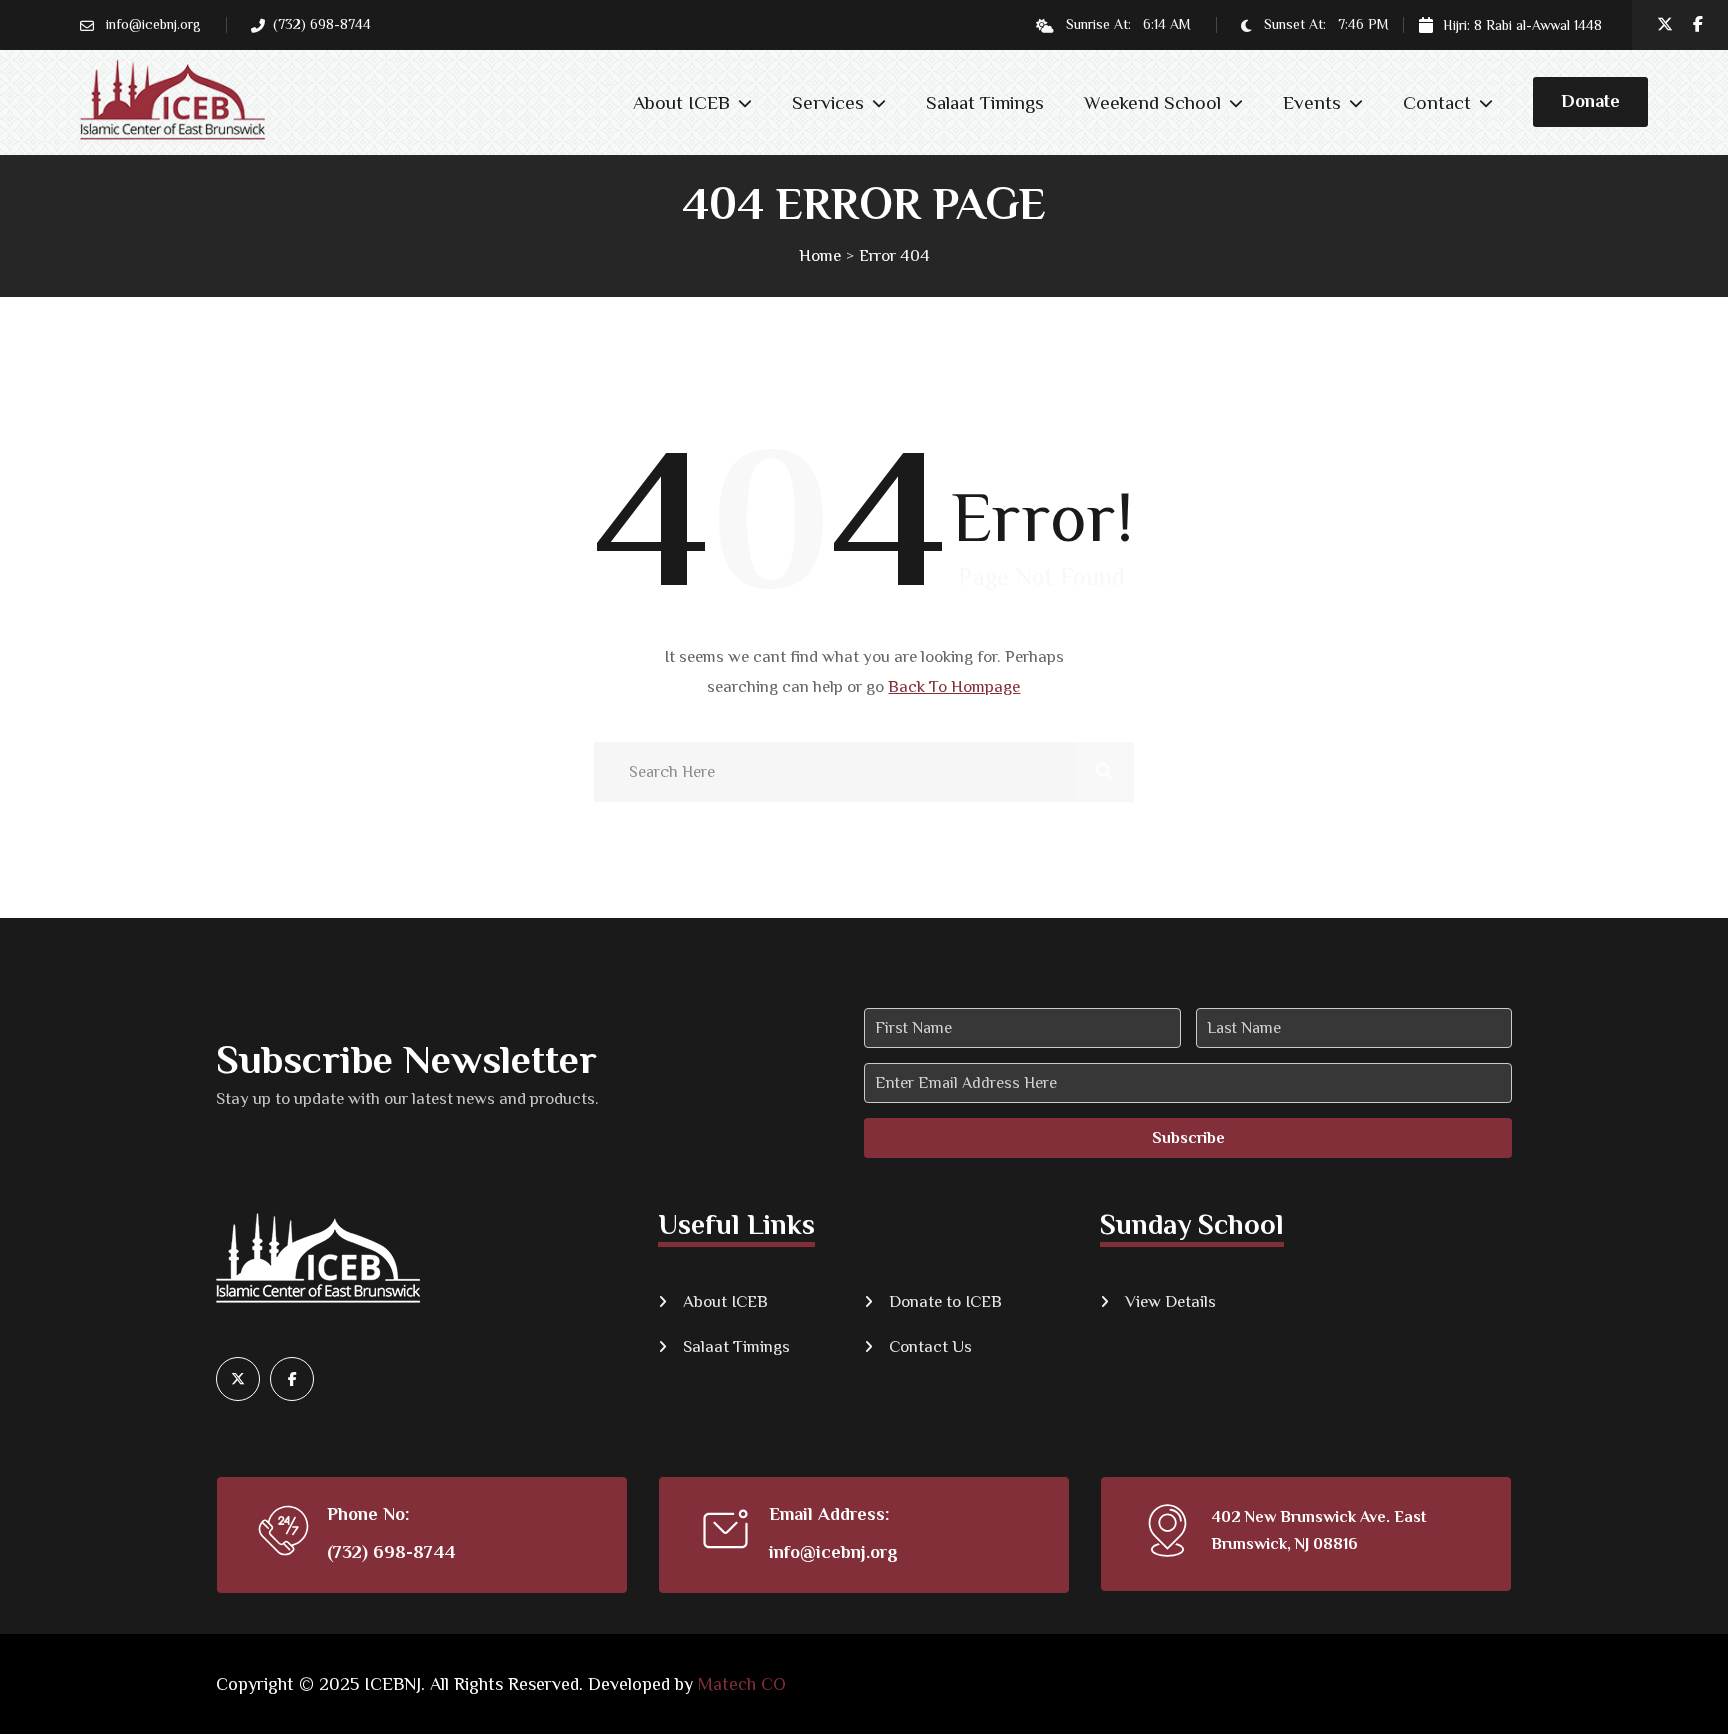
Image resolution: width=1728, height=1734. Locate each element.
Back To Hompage (954, 686)
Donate (1590, 101)
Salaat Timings (985, 102)
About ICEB (681, 102)
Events (1312, 102)
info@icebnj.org (153, 24)
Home (820, 255)
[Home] (422, 1255)
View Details (1170, 1301)
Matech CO (742, 1684)
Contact (1437, 102)
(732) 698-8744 (391, 1552)
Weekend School (1152, 102)
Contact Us (930, 1346)
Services (828, 102)
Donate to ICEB (945, 1301)
